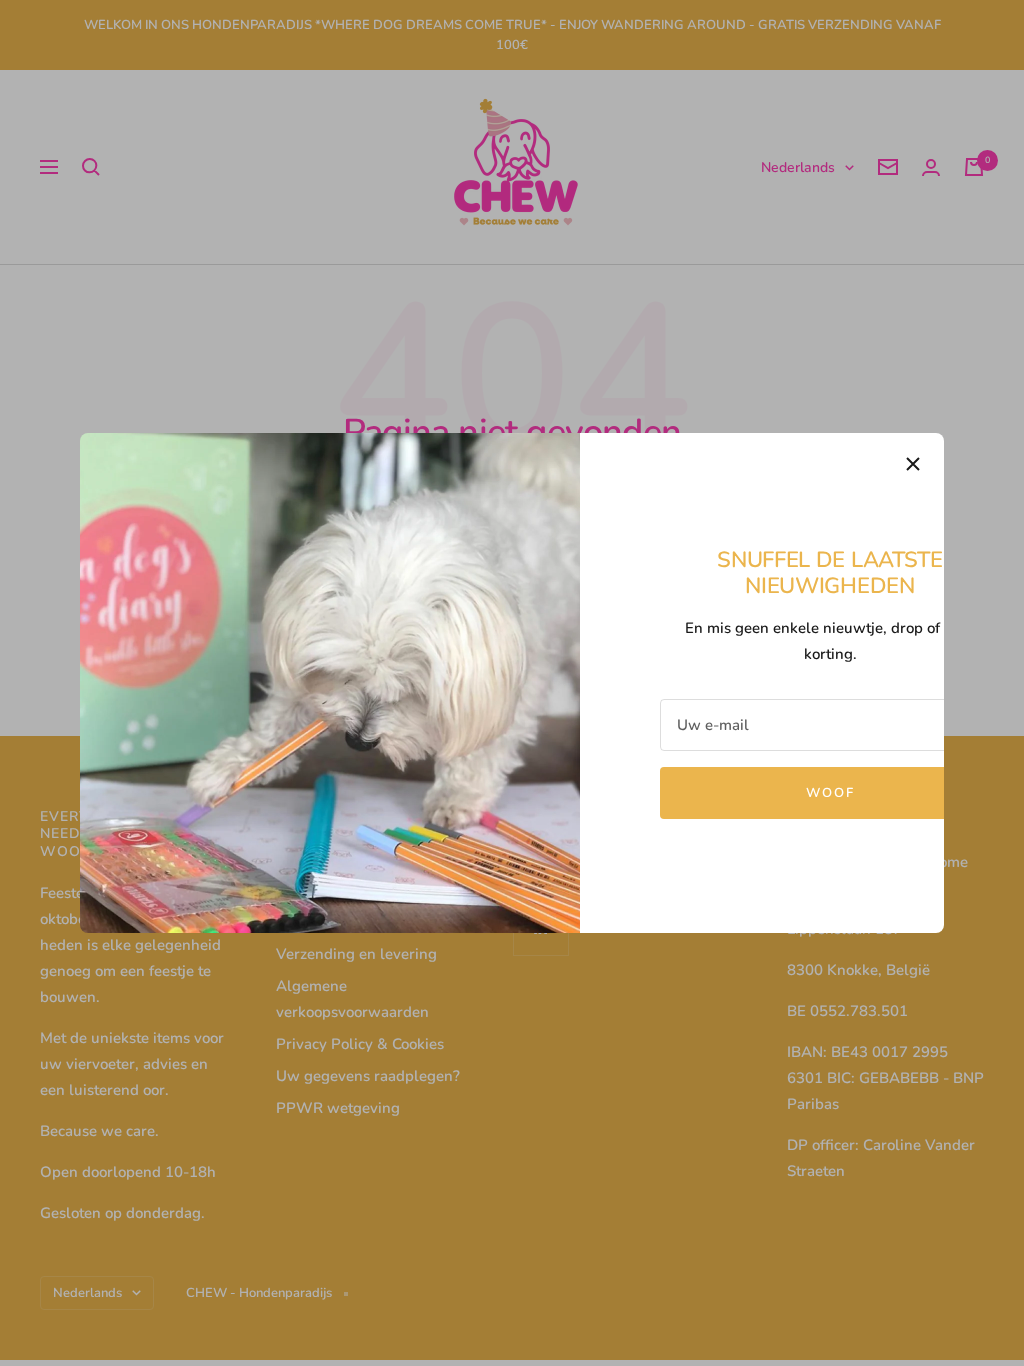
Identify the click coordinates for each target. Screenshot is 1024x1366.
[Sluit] (913, 464)
